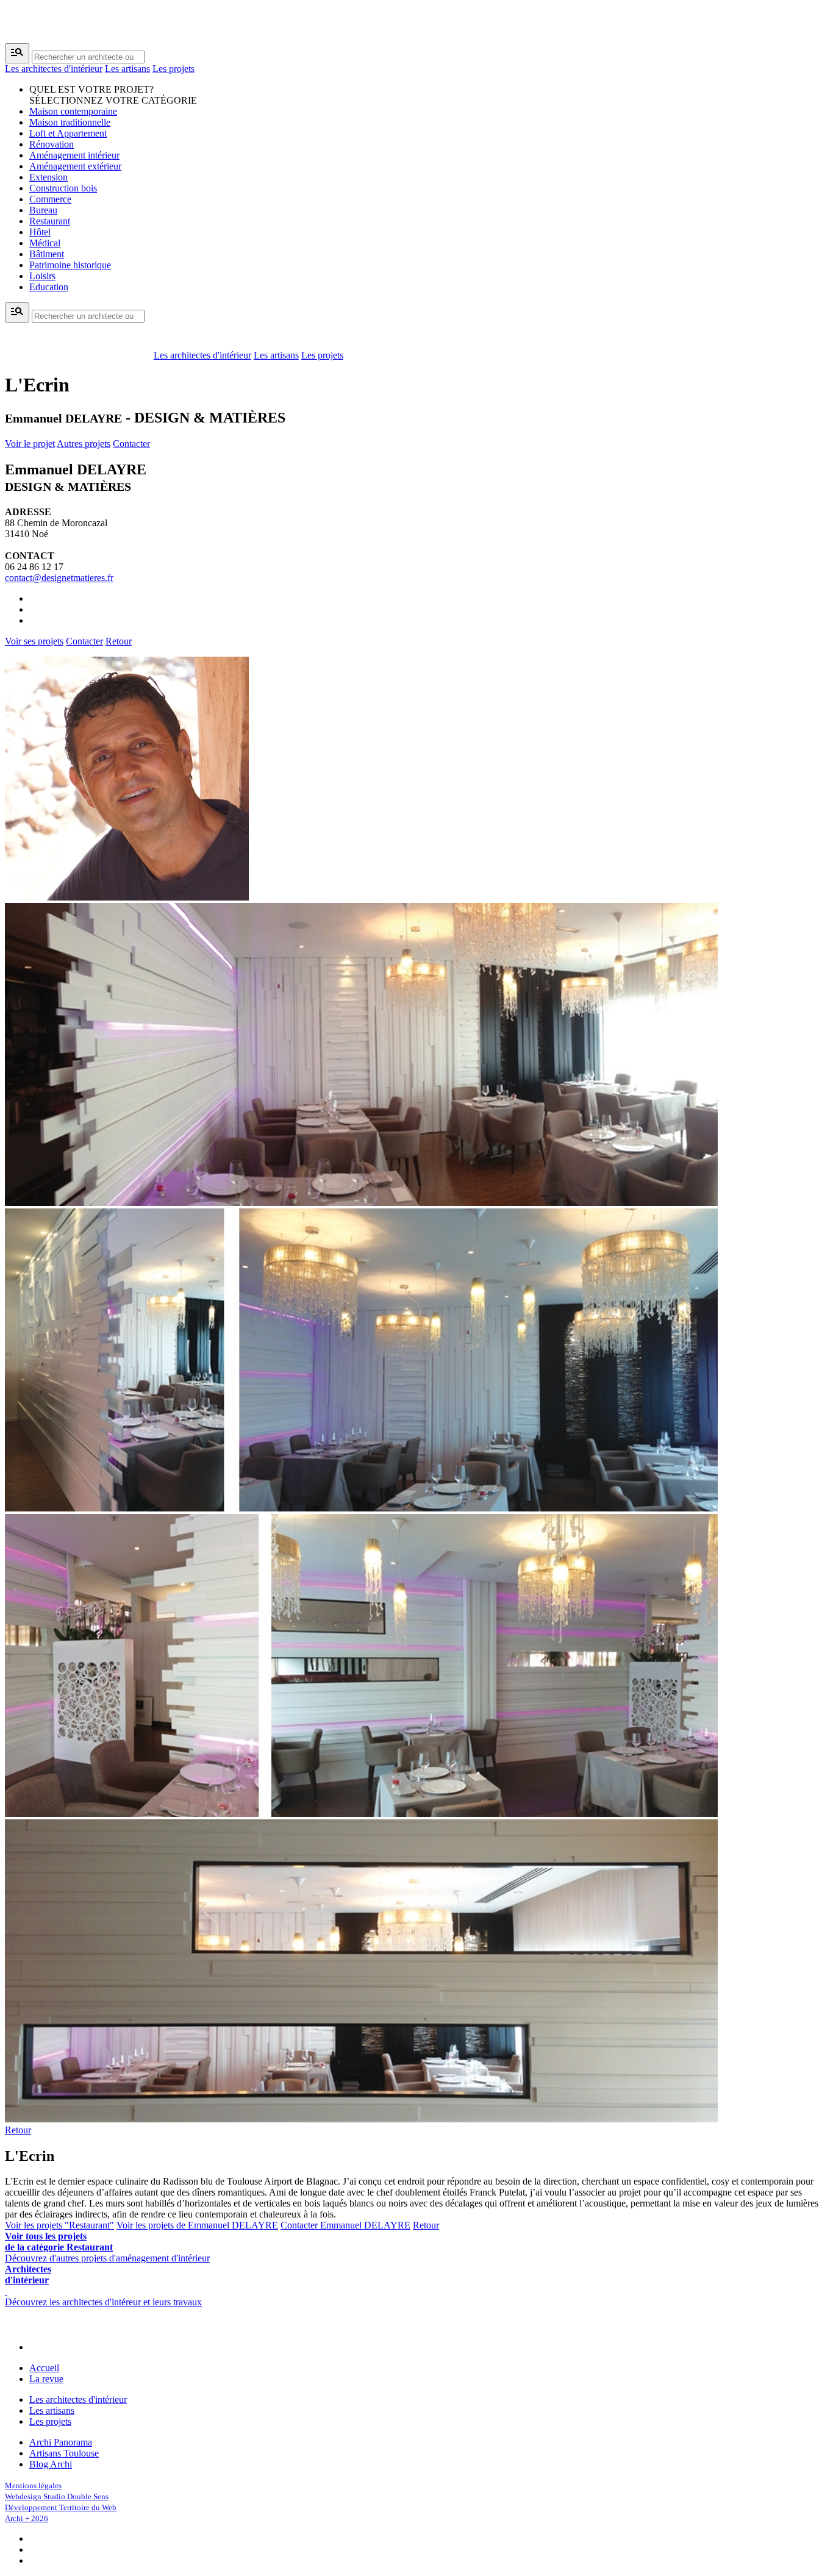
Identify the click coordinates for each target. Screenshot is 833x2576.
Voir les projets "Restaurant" (59, 2225)
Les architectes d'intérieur (54, 69)
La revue (46, 2379)
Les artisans (127, 69)
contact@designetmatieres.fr (59, 578)
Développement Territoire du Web (61, 2507)
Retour (119, 641)
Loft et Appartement (68, 133)
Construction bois (63, 188)
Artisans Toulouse (64, 2453)
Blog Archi (51, 2464)
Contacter (131, 444)
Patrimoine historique (70, 265)
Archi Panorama (61, 2442)
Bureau (43, 210)
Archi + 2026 (27, 2518)
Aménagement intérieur (74, 155)
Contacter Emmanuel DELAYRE (345, 2225)
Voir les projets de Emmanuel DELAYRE (197, 2225)
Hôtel (40, 232)
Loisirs (42, 276)
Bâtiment (47, 254)
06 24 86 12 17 (34, 567)
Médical (45, 243)
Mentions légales (33, 2485)
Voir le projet (30, 444)
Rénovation (52, 144)
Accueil (44, 2368)
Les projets (173, 69)
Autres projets (84, 444)
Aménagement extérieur (75, 166)
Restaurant (50, 221)
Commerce (50, 199)
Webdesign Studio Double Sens (57, 2496)
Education (49, 287)
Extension (48, 177)
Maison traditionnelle (70, 122)
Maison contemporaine (73, 111)
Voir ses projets (34, 641)
